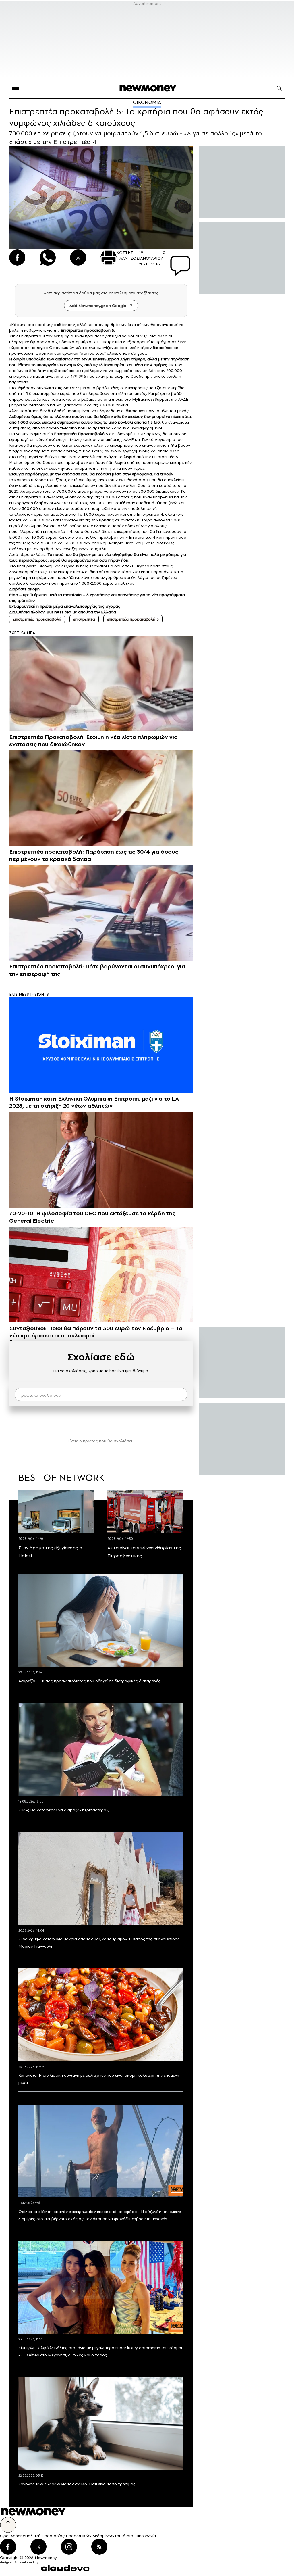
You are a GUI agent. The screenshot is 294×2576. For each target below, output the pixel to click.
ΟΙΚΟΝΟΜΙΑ (147, 102)
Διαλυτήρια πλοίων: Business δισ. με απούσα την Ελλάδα (63, 612)
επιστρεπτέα (84, 619)
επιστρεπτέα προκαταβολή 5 (133, 619)
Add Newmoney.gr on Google (98, 306)
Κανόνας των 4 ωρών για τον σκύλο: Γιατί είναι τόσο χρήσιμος (77, 2484)
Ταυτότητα (124, 2536)
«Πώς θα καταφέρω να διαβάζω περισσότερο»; (64, 1810)
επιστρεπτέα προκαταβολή (37, 619)
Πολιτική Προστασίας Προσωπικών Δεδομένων (70, 2536)
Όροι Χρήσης (12, 2536)
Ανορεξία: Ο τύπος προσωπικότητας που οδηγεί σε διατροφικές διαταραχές (89, 1681)
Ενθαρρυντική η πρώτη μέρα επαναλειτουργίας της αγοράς (65, 606)
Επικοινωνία (145, 2536)
